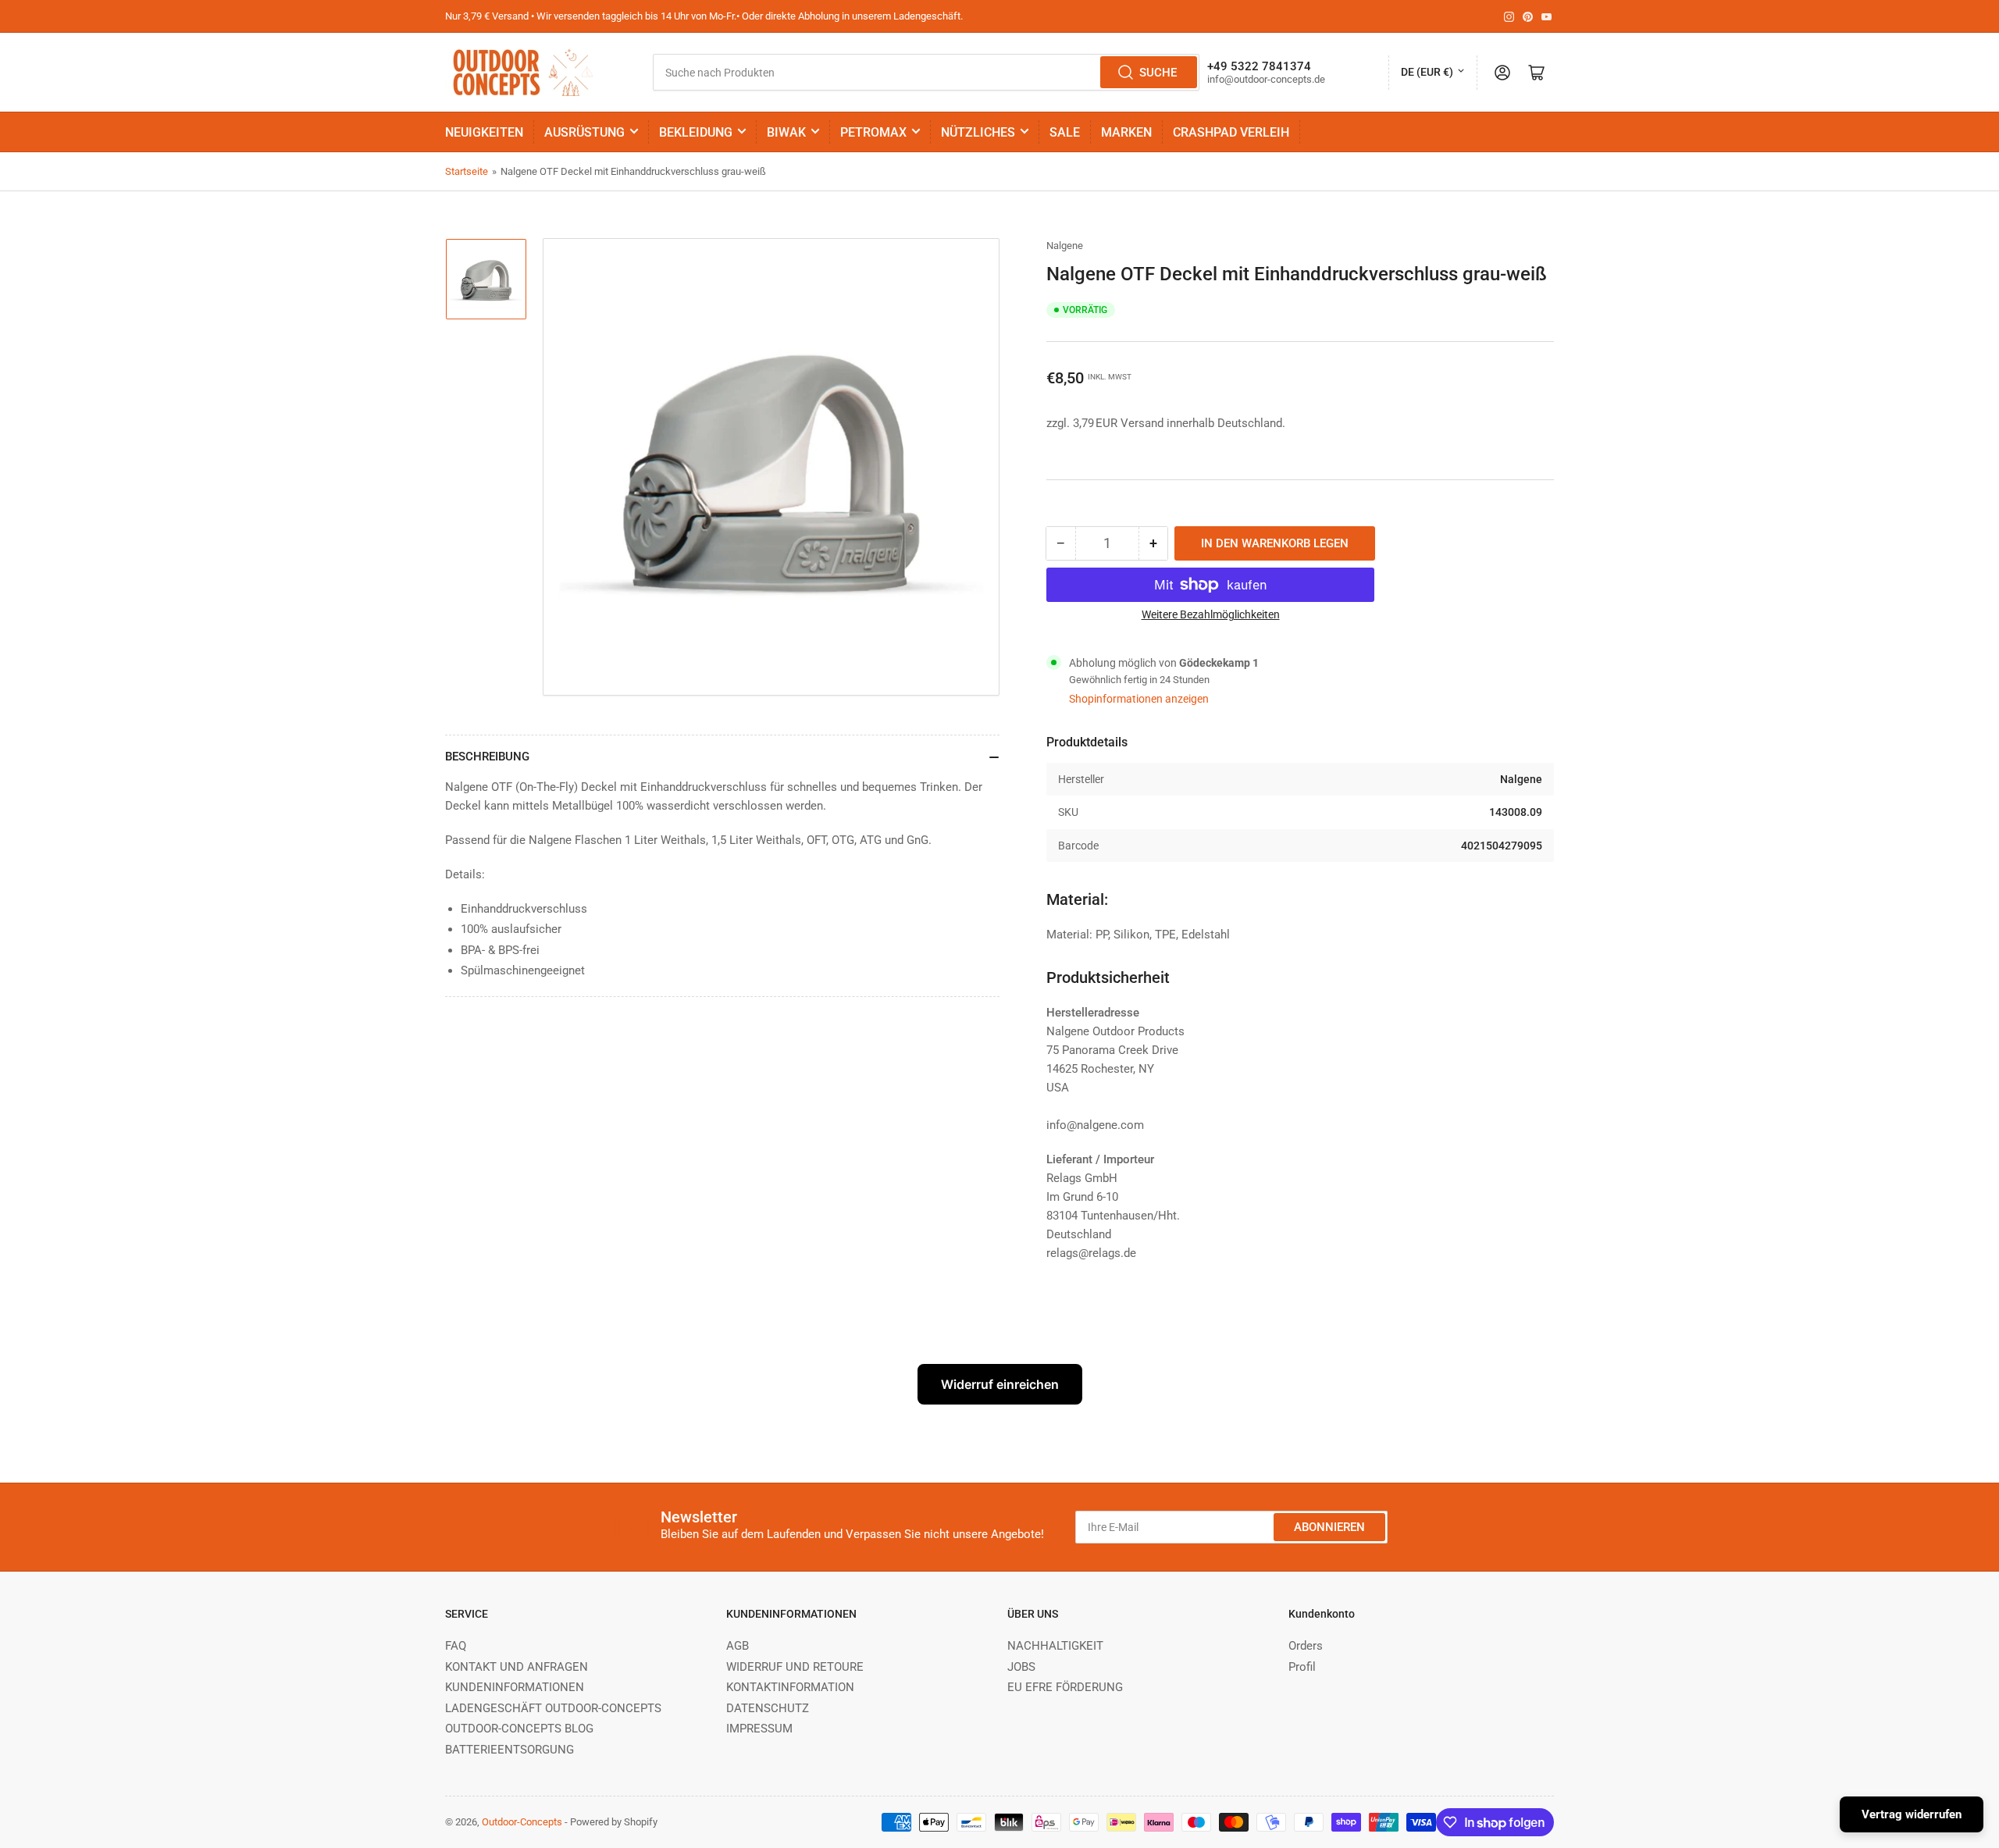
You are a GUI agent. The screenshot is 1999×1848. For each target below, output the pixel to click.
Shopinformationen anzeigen (1139, 699)
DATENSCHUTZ (768, 1708)
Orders (1306, 1646)
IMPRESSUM (759, 1729)
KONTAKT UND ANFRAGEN (517, 1667)
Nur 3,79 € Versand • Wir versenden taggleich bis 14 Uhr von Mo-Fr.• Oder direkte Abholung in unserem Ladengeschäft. (704, 16)
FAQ (456, 1646)
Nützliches (978, 132)
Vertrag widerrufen (1912, 1814)
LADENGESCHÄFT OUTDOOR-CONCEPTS (553, 1708)
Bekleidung (696, 132)
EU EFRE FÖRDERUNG (1065, 1687)
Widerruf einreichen (1000, 1384)
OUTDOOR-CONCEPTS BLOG (519, 1729)
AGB (738, 1646)
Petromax (873, 132)
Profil (1302, 1667)
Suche (1158, 73)
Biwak (786, 132)
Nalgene (1065, 246)
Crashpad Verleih (1231, 132)
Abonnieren (1329, 1527)
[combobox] (926, 72)
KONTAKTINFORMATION (790, 1687)
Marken (1126, 132)
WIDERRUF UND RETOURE (795, 1667)
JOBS (1021, 1667)
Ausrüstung (584, 132)
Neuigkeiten (484, 132)
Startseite (467, 171)
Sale (1065, 132)
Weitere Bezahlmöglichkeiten (1211, 614)
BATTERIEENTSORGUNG (510, 1750)
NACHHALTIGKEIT (1055, 1646)
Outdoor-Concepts (522, 1822)
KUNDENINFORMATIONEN (515, 1687)
